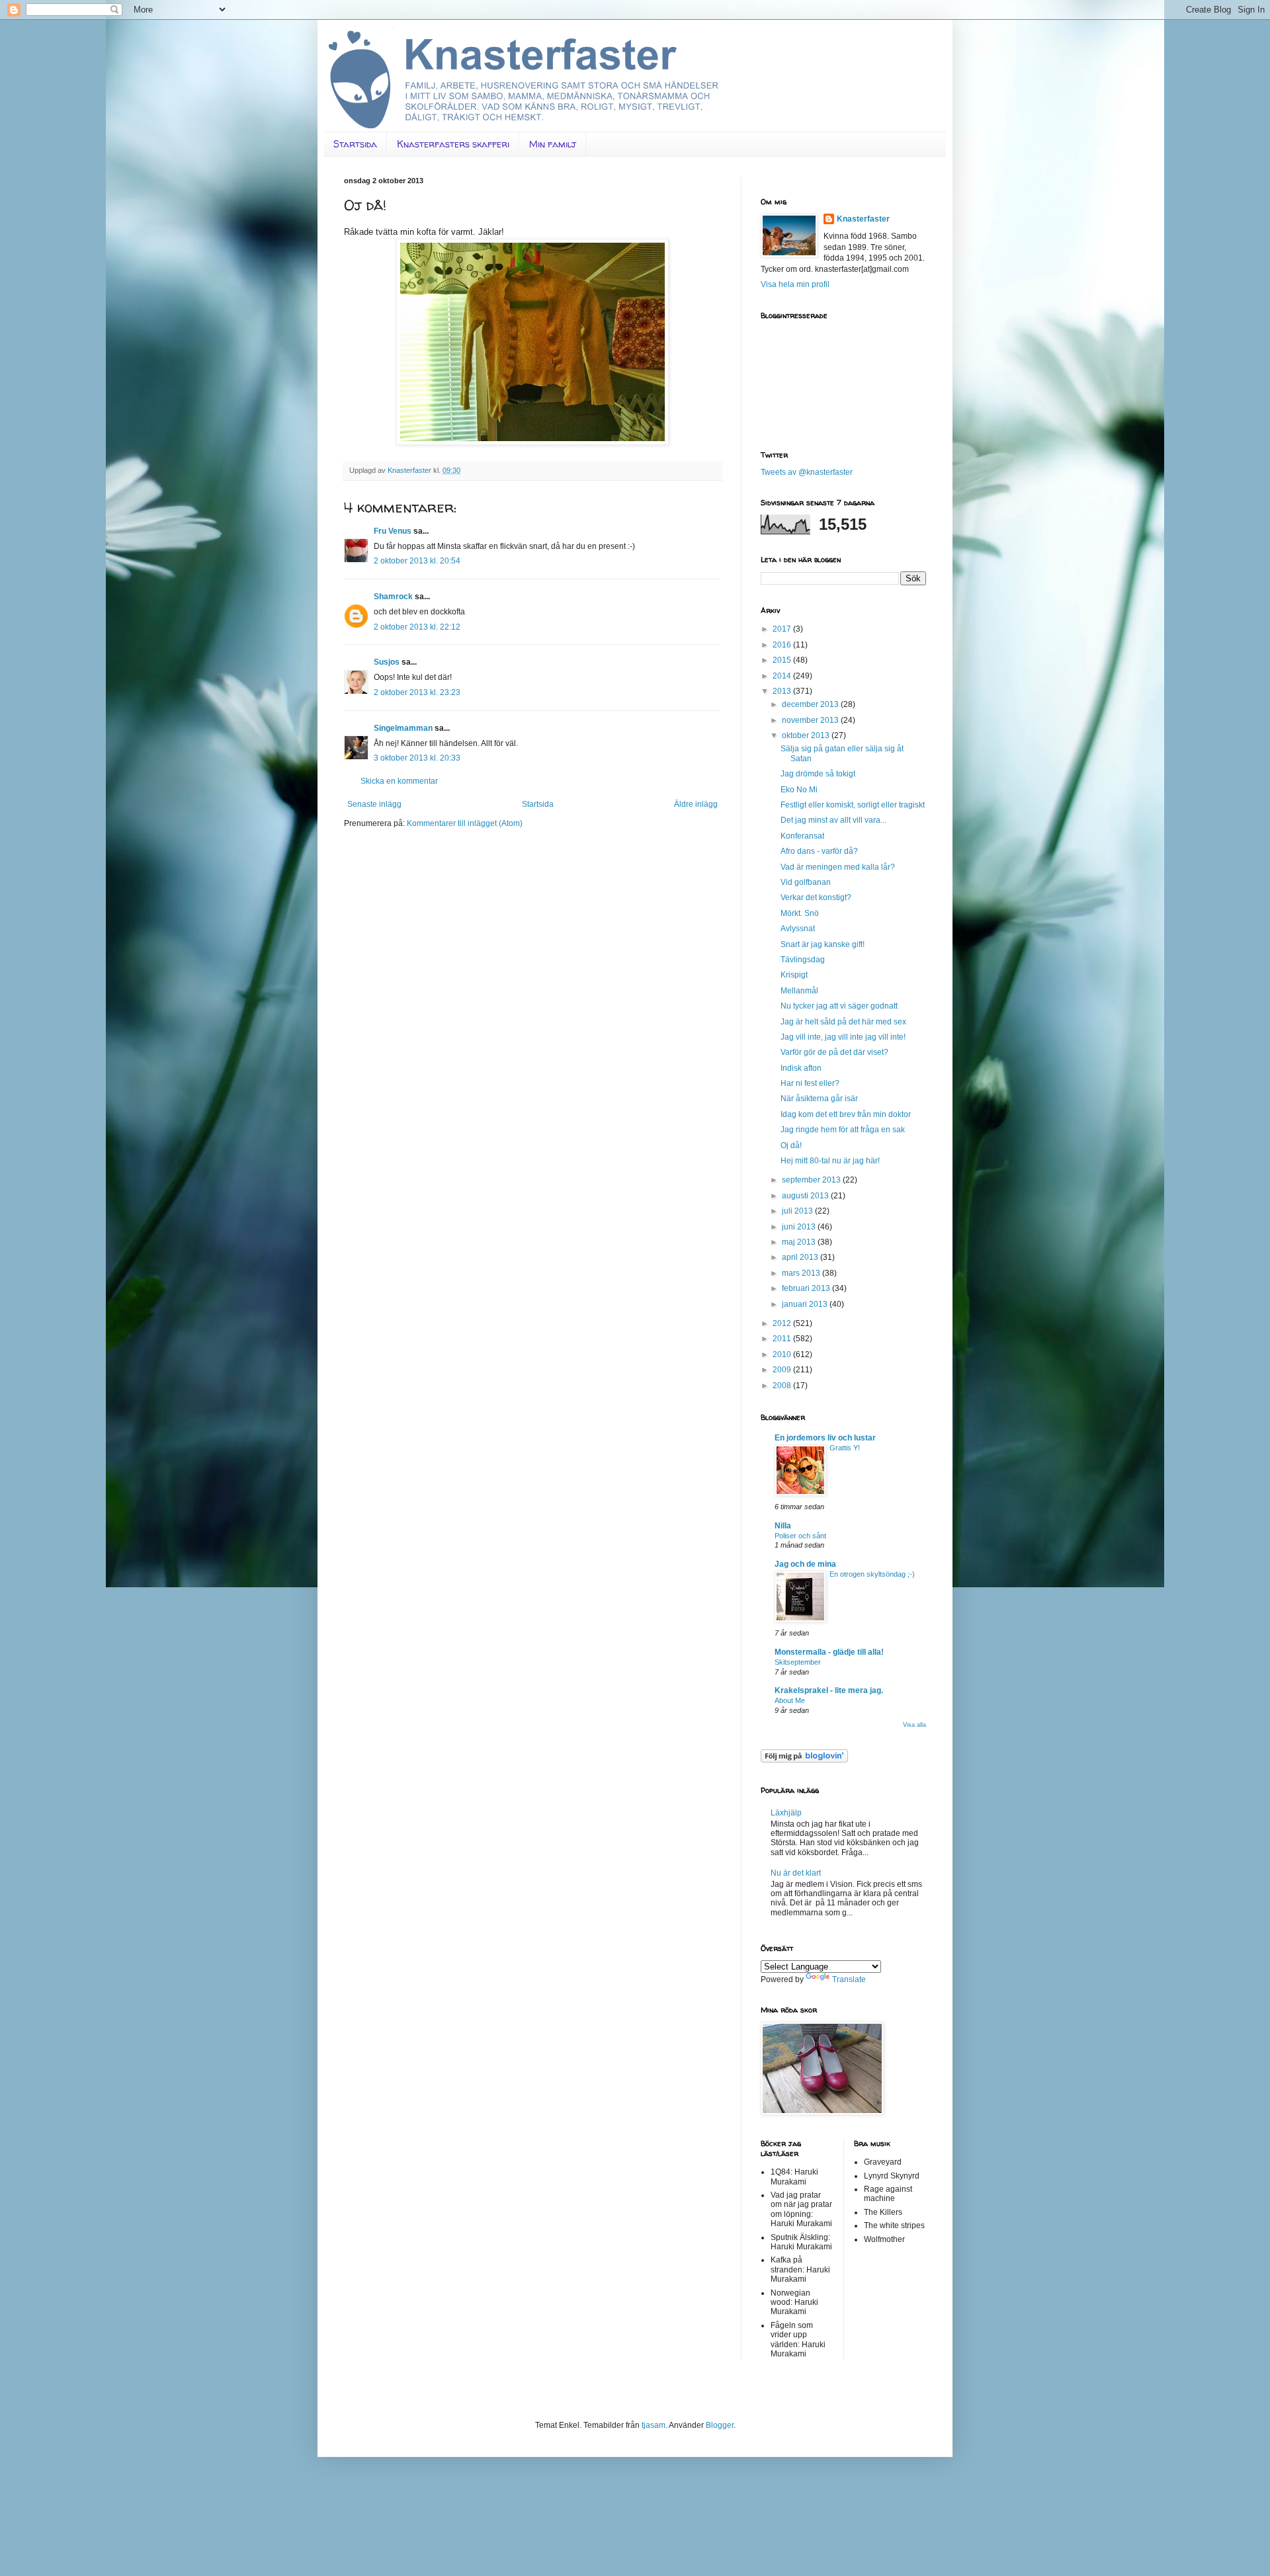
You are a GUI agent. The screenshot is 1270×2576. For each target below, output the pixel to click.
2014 (783, 676)
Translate (849, 1979)
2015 (783, 660)
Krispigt (794, 975)
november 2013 (811, 720)
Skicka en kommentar (399, 781)
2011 (783, 1339)
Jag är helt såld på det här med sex (843, 1022)
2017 (783, 629)
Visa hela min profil (795, 284)
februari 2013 (807, 1288)
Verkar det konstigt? (816, 897)
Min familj (553, 144)
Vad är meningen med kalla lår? (838, 867)
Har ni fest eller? (810, 1083)
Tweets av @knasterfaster (807, 472)
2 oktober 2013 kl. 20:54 (417, 561)
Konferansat (802, 836)
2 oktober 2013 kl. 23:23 (417, 692)
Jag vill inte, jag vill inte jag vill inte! (843, 1037)
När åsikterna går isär (819, 1099)
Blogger (720, 2425)
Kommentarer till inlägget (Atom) (465, 823)
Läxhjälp (786, 1813)
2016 (783, 645)
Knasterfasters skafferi (453, 144)
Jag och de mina (805, 1564)
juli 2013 (798, 1211)
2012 (783, 1323)
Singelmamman (403, 728)
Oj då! (791, 1145)
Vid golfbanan (806, 882)
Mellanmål (799, 991)
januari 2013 (806, 1304)
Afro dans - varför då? (819, 851)
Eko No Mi (799, 790)
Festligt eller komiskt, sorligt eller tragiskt (853, 805)
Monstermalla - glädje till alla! (829, 1652)
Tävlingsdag (803, 960)
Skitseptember (798, 1662)
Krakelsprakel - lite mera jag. (829, 1690)
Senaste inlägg (374, 804)
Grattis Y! (845, 1448)
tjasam (654, 2425)
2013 (783, 691)
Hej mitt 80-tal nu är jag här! (830, 1161)
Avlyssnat (798, 929)
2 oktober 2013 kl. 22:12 (417, 627)
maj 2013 (800, 1242)
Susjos (387, 662)
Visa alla (914, 1725)
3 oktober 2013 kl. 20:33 (417, 758)
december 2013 (811, 704)
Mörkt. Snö (800, 913)
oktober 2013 (807, 735)
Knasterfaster (863, 219)
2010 (783, 1354)
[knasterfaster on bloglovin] (804, 1760)
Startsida (355, 144)
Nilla (783, 1526)
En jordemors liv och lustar (825, 1438)
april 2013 (801, 1257)
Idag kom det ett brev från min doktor (846, 1114)
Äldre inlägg (696, 804)
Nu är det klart (796, 1873)
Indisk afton (801, 1068)
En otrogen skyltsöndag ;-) (872, 1574)
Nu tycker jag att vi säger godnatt (839, 1006)
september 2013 (812, 1180)
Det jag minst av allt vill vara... (833, 820)
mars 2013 (802, 1273)
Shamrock (393, 597)
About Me (790, 1700)
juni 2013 (800, 1227)
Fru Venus (393, 531)
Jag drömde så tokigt (818, 774)
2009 (783, 1370)
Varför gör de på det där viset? (834, 1052)
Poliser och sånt (800, 1536)
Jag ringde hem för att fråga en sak (843, 1130)
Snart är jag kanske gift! (823, 944)
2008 (783, 1386)
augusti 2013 (806, 1196)
